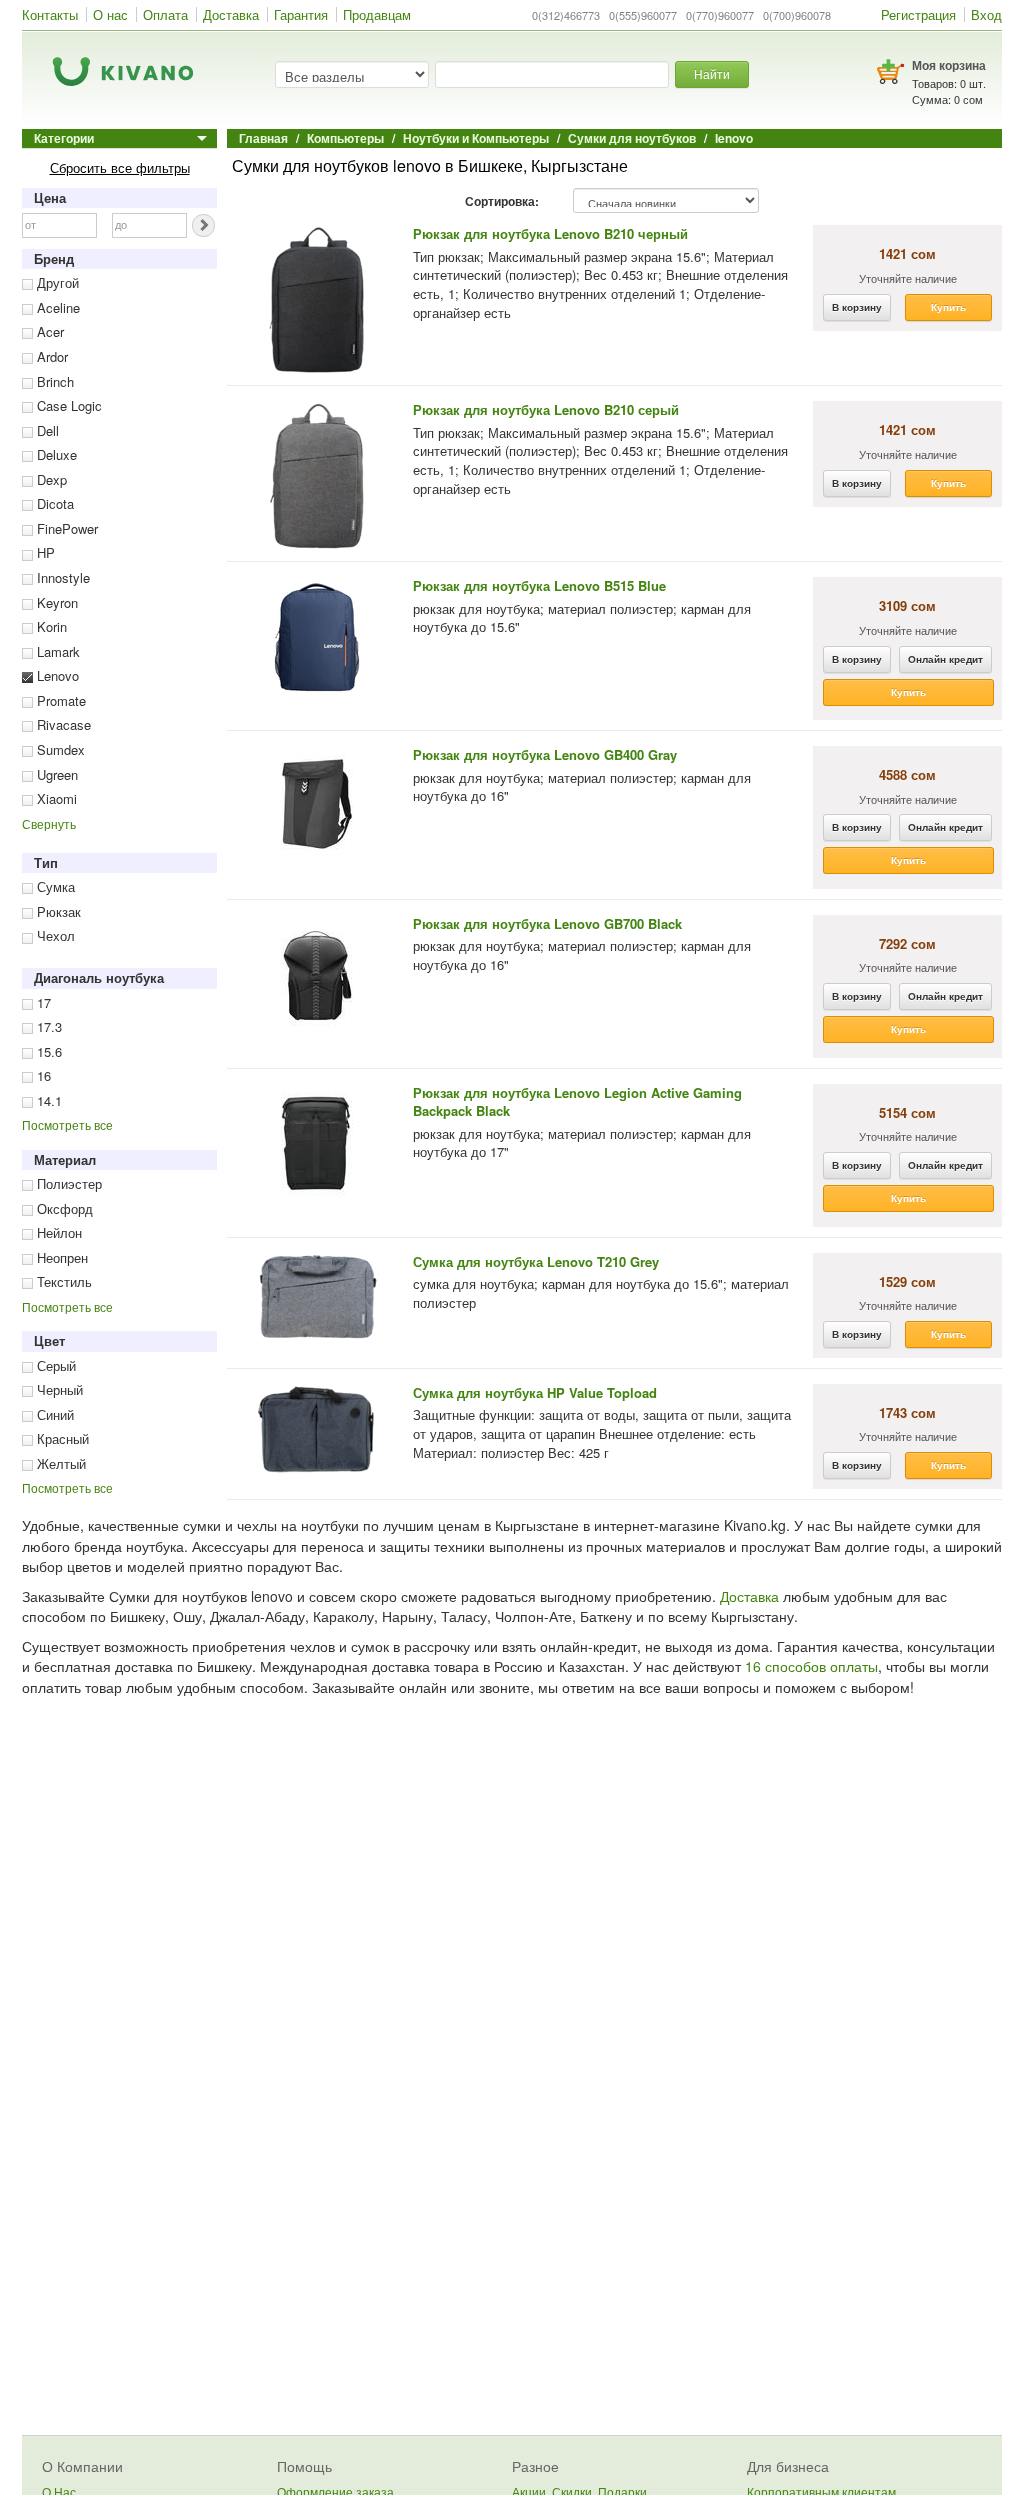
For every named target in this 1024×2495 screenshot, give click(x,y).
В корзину (857, 307)
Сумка (54, 886)
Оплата (165, 14)
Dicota (53, 503)
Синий (53, 1414)
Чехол (54, 935)
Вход (986, 14)
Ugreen (55, 774)
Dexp (50, 479)
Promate (59, 700)
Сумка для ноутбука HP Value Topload (535, 1392)
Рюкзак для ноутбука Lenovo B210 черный (550, 233)
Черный (58, 1389)
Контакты (50, 14)
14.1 (47, 1100)
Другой (56, 282)
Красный (61, 1438)
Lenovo (56, 675)
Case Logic (67, 405)
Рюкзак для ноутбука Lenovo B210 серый (546, 409)
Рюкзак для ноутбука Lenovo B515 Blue (539, 585)
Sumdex (59, 749)
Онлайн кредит (945, 659)
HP (44, 552)
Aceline (56, 307)
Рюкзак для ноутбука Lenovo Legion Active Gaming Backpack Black (577, 1102)
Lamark (56, 651)
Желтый (59, 1463)
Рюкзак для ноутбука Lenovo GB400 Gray (545, 754)
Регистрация (918, 14)
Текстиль (62, 1281)
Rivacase (62, 724)
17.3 (47, 1026)
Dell (46, 430)
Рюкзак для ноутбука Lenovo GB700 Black (547, 923)
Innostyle (61, 577)
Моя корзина (949, 65)
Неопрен (60, 1257)
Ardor (50, 356)
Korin (50, 626)
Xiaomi (55, 798)
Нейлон (57, 1232)
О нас (110, 14)
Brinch (53, 381)
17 (42, 1002)
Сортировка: (502, 202)
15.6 (47, 1051)
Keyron (55, 602)
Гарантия (301, 14)
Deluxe (55, 454)
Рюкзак (57, 911)
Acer (48, 331)
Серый (54, 1365)
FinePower (65, 528)
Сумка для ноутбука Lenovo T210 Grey (536, 1261)
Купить (948, 307)
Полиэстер (67, 1183)
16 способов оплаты (811, 1666)
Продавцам (377, 14)
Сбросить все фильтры (120, 167)
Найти (712, 73)
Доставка (231, 14)
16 (42, 1075)
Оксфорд (63, 1208)
